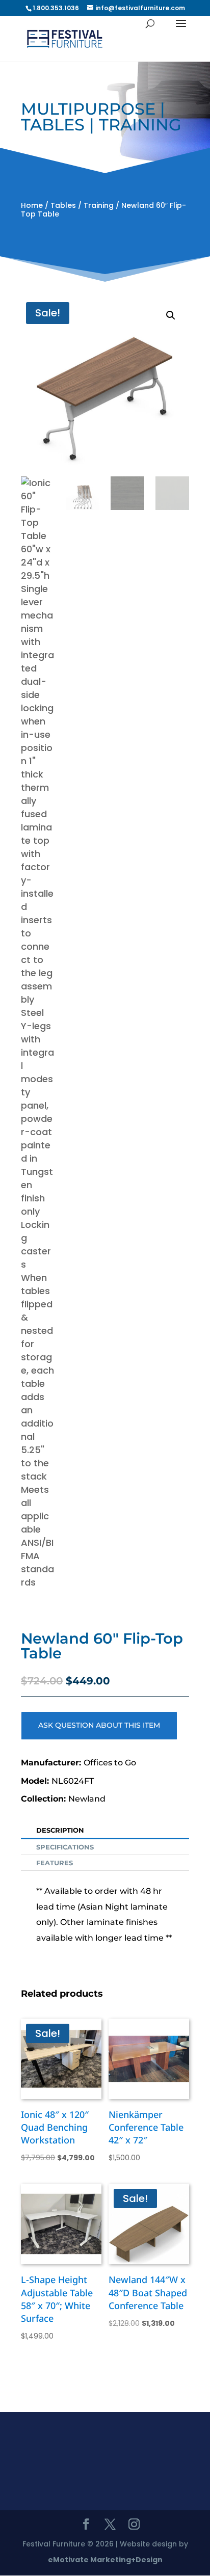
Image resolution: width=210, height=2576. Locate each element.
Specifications (65, 1847)
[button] (171, 315)
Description (60, 1830)
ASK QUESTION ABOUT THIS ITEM (99, 1725)
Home (32, 205)
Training (99, 205)
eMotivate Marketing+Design (105, 2560)
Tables (63, 205)
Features (55, 1863)
